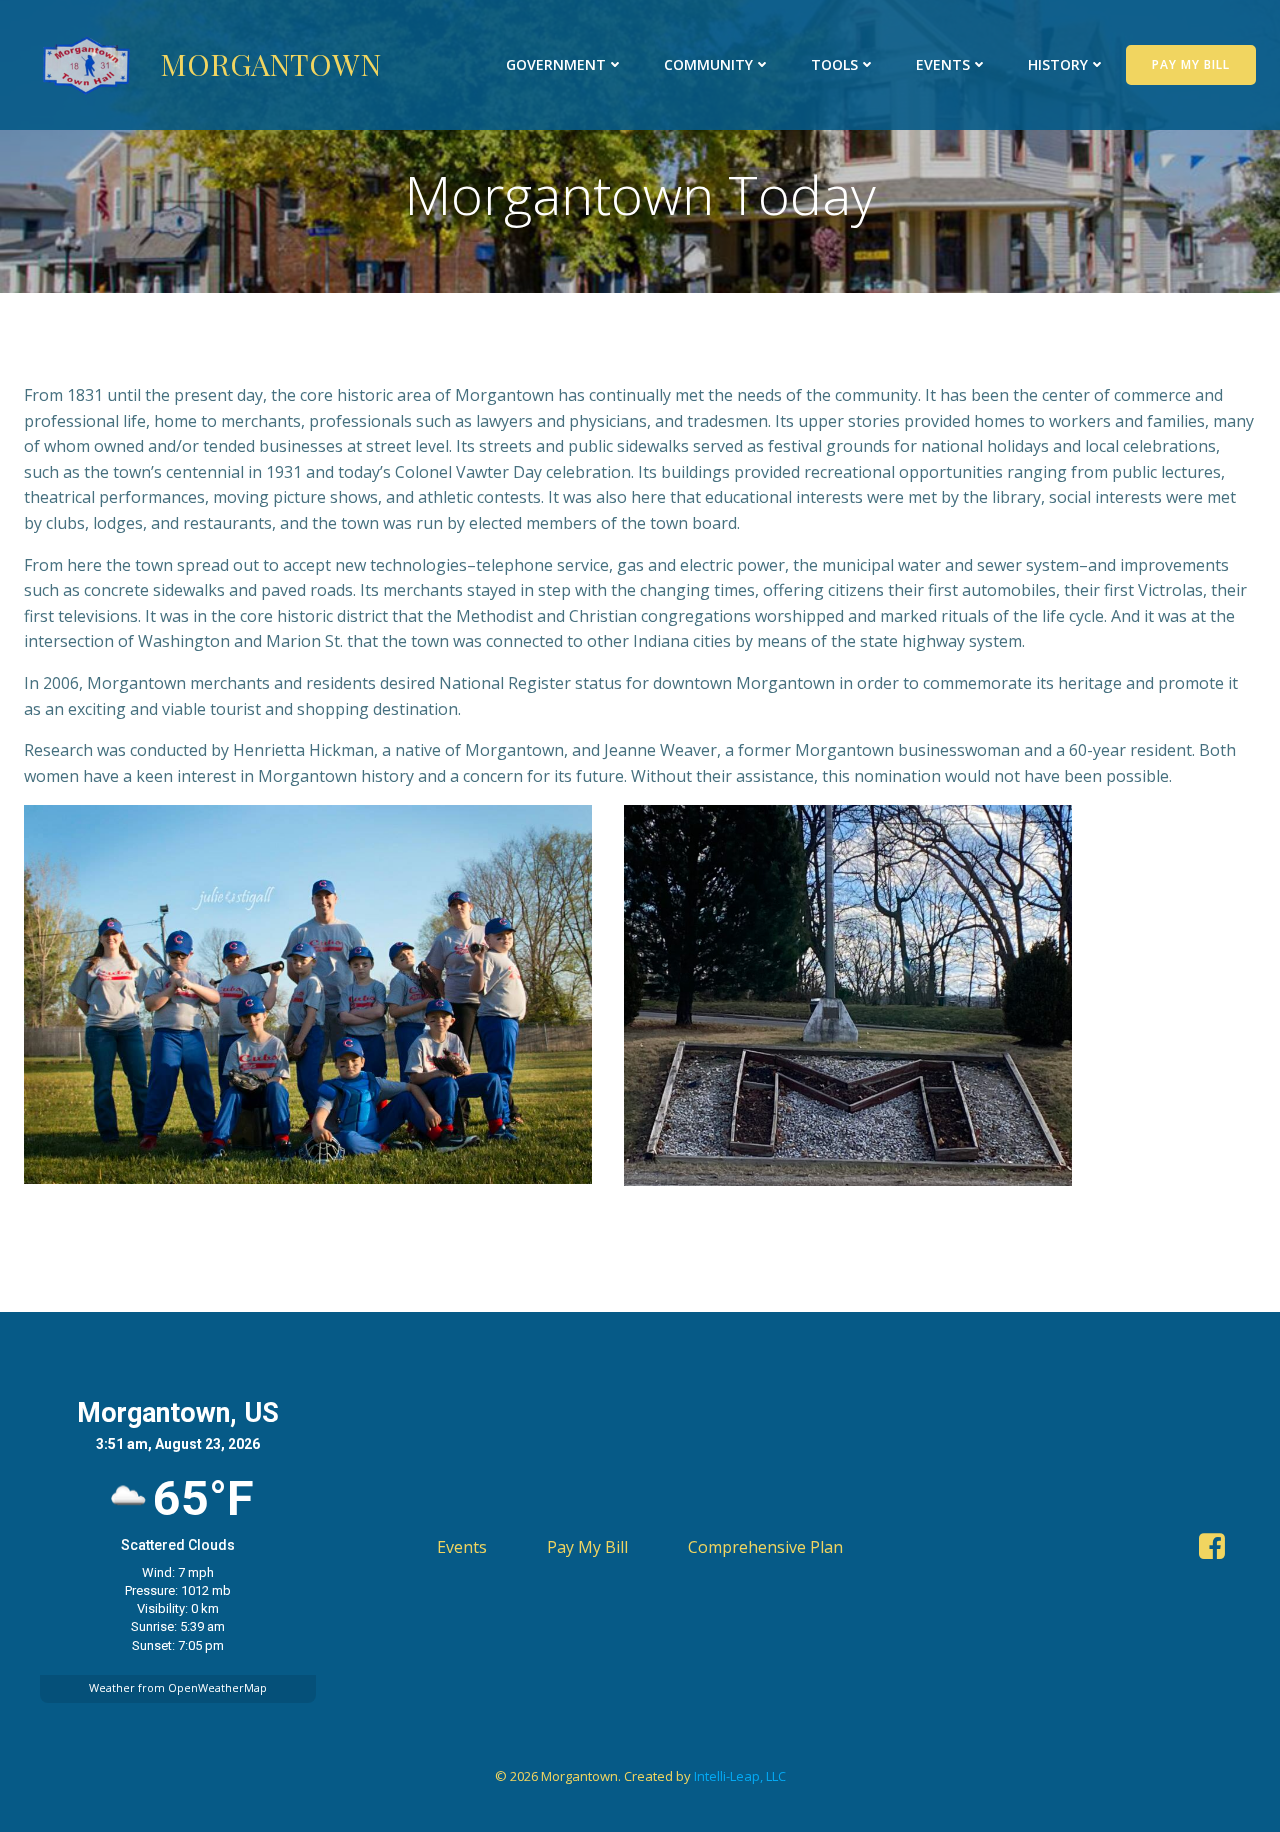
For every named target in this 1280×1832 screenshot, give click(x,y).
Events (943, 64)
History (1058, 64)
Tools (834, 64)
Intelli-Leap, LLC (740, 1776)
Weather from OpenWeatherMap (178, 1687)
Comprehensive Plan (765, 1547)
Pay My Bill (587, 1547)
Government (556, 64)
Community (708, 64)
